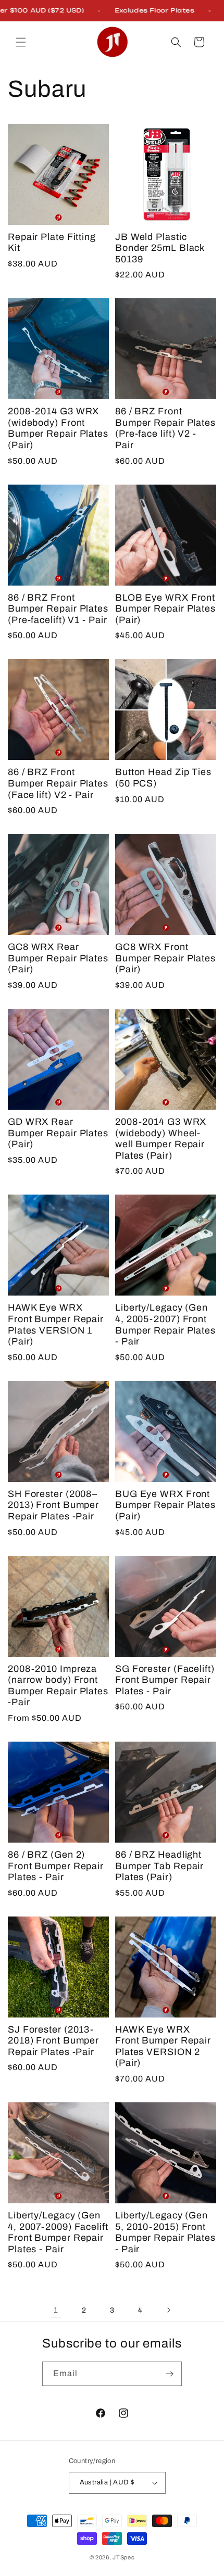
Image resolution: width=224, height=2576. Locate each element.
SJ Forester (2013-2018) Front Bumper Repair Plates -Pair (53, 2041)
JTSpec (123, 2557)
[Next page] (168, 2310)
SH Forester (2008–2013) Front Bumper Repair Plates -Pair (53, 1505)
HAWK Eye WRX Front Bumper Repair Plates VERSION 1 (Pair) (56, 1324)
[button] (21, 42)
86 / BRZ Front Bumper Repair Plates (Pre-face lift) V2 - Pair (165, 428)
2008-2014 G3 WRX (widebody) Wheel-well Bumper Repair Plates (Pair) (161, 1139)
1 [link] (56, 2310)
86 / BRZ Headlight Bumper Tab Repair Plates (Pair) (159, 1866)
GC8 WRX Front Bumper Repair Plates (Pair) (165, 958)
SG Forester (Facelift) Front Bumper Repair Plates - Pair (165, 1680)
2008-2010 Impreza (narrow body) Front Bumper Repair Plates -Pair (58, 1686)
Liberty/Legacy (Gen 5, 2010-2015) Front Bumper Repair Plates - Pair (165, 2232)
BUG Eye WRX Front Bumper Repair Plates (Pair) (165, 1505)
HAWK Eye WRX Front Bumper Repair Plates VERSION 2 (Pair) (163, 2046)
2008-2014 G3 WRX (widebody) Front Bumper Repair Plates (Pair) (58, 428)
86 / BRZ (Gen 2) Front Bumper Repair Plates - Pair (56, 1866)
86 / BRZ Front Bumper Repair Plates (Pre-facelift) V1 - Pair (58, 609)
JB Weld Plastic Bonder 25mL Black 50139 (160, 248)
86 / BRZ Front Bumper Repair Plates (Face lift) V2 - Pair (58, 783)
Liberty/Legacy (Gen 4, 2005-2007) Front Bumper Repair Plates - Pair (165, 1324)
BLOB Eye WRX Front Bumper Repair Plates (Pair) (165, 609)
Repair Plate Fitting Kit (52, 243)
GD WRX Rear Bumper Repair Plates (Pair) (58, 1133)
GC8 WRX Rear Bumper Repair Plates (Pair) (58, 958)
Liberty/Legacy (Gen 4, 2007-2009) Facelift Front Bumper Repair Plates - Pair (58, 2232)
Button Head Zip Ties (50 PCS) (163, 778)
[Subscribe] (170, 2374)
